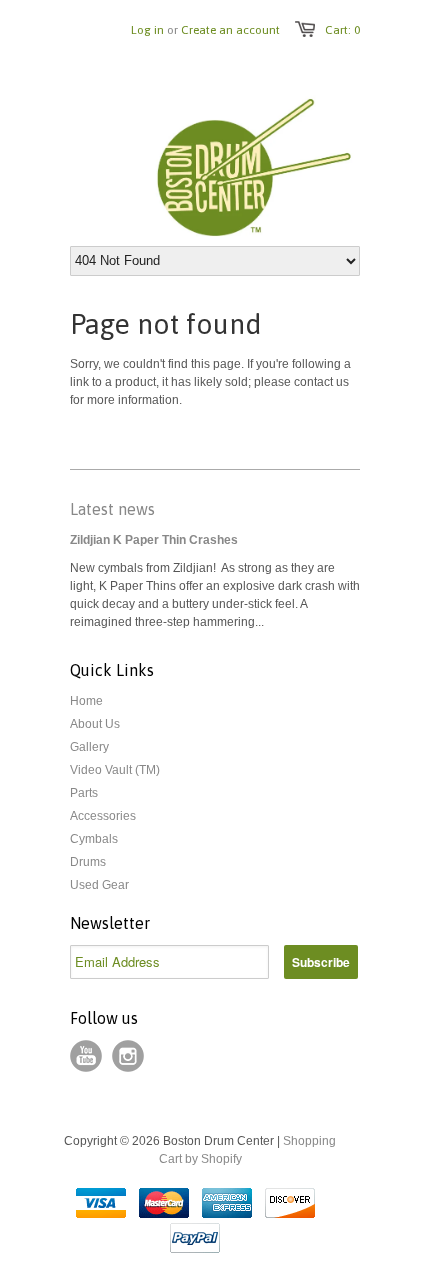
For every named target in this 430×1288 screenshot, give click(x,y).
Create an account (230, 30)
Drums (88, 862)
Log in (147, 30)
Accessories (103, 816)
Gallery (89, 747)
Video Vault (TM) (115, 770)
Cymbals (94, 839)
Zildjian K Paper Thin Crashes (154, 540)
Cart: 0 (342, 30)
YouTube (86, 1056)
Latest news (112, 509)
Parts (84, 793)
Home (86, 701)
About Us (95, 724)
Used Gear (99, 885)
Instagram (128, 1056)
